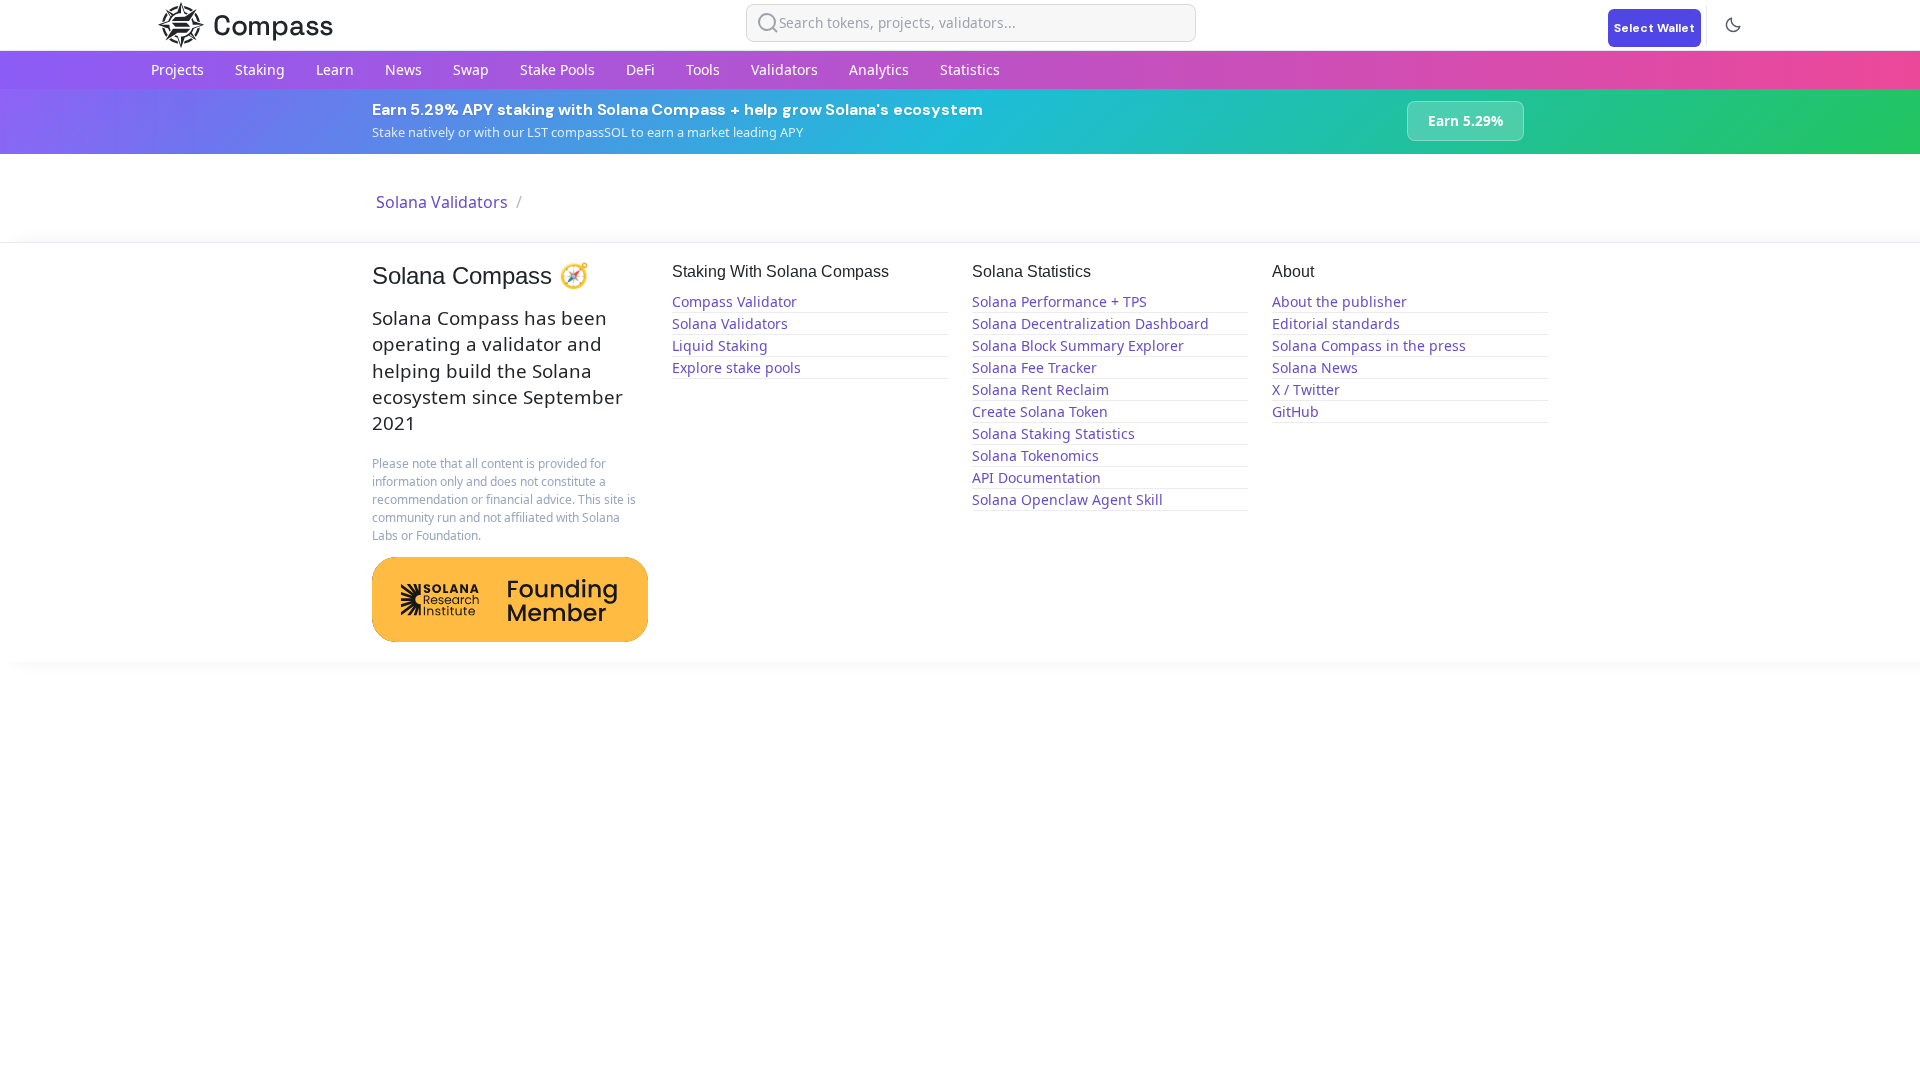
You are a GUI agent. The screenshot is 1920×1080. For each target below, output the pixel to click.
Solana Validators (442, 202)
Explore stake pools (736, 367)
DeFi (640, 69)
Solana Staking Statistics (1053, 433)
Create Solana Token (1040, 411)
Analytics (879, 69)
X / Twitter (1306, 389)
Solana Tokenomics (1035, 455)
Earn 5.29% (1465, 120)
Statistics (970, 69)
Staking (260, 69)
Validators (784, 69)
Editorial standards (1336, 323)
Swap (471, 69)
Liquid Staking (720, 345)
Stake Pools (557, 69)
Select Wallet (1654, 28)
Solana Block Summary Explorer (1078, 345)
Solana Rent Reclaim (1040, 389)
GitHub (1295, 411)
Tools (703, 69)
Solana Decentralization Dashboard (1090, 323)
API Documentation (1036, 477)
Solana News (1315, 367)
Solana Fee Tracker (1034, 367)
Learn (335, 69)
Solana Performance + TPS (1059, 301)
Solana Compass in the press (1369, 345)
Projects (177, 69)
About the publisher (1339, 301)
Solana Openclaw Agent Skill (1067, 499)
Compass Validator (734, 301)
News (403, 69)
